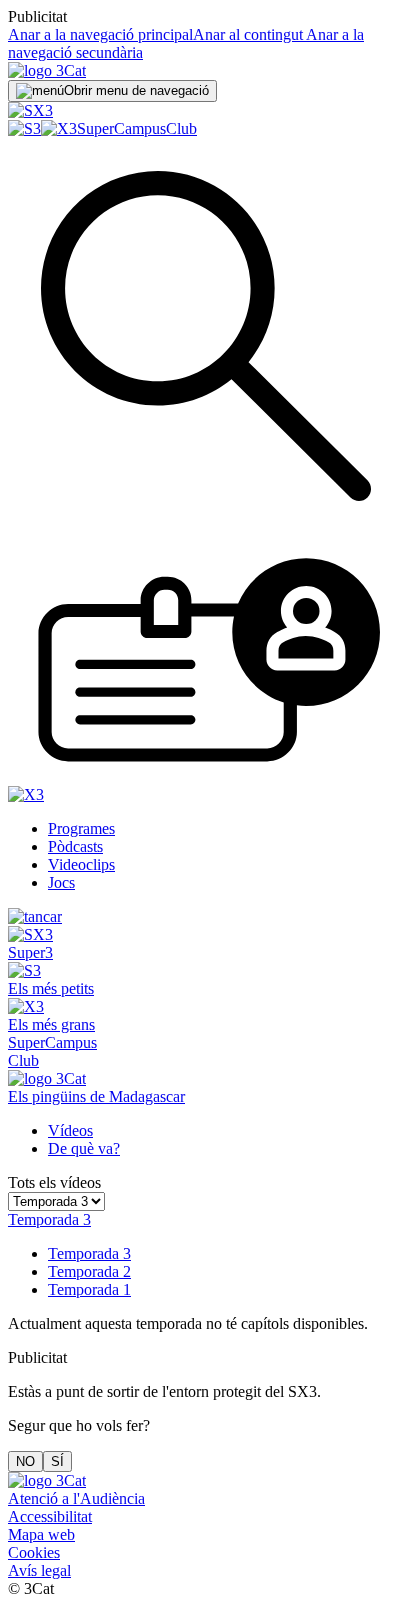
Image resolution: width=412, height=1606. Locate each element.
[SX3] (30, 110)
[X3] (59, 128)
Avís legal (39, 1570)
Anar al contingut (248, 34)
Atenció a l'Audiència (76, 1498)
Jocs (61, 882)
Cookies (34, 1552)
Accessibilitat (50, 1516)
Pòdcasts (75, 846)
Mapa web (41, 1534)
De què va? (84, 1148)
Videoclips (81, 864)
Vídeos (70, 1130)
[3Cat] (47, 70)
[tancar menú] (35, 916)
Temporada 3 (89, 1253)
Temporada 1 (89, 1289)
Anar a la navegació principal (100, 34)
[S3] (24, 128)
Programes (81, 828)
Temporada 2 (89, 1271)
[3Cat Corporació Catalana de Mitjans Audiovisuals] (47, 1480)
